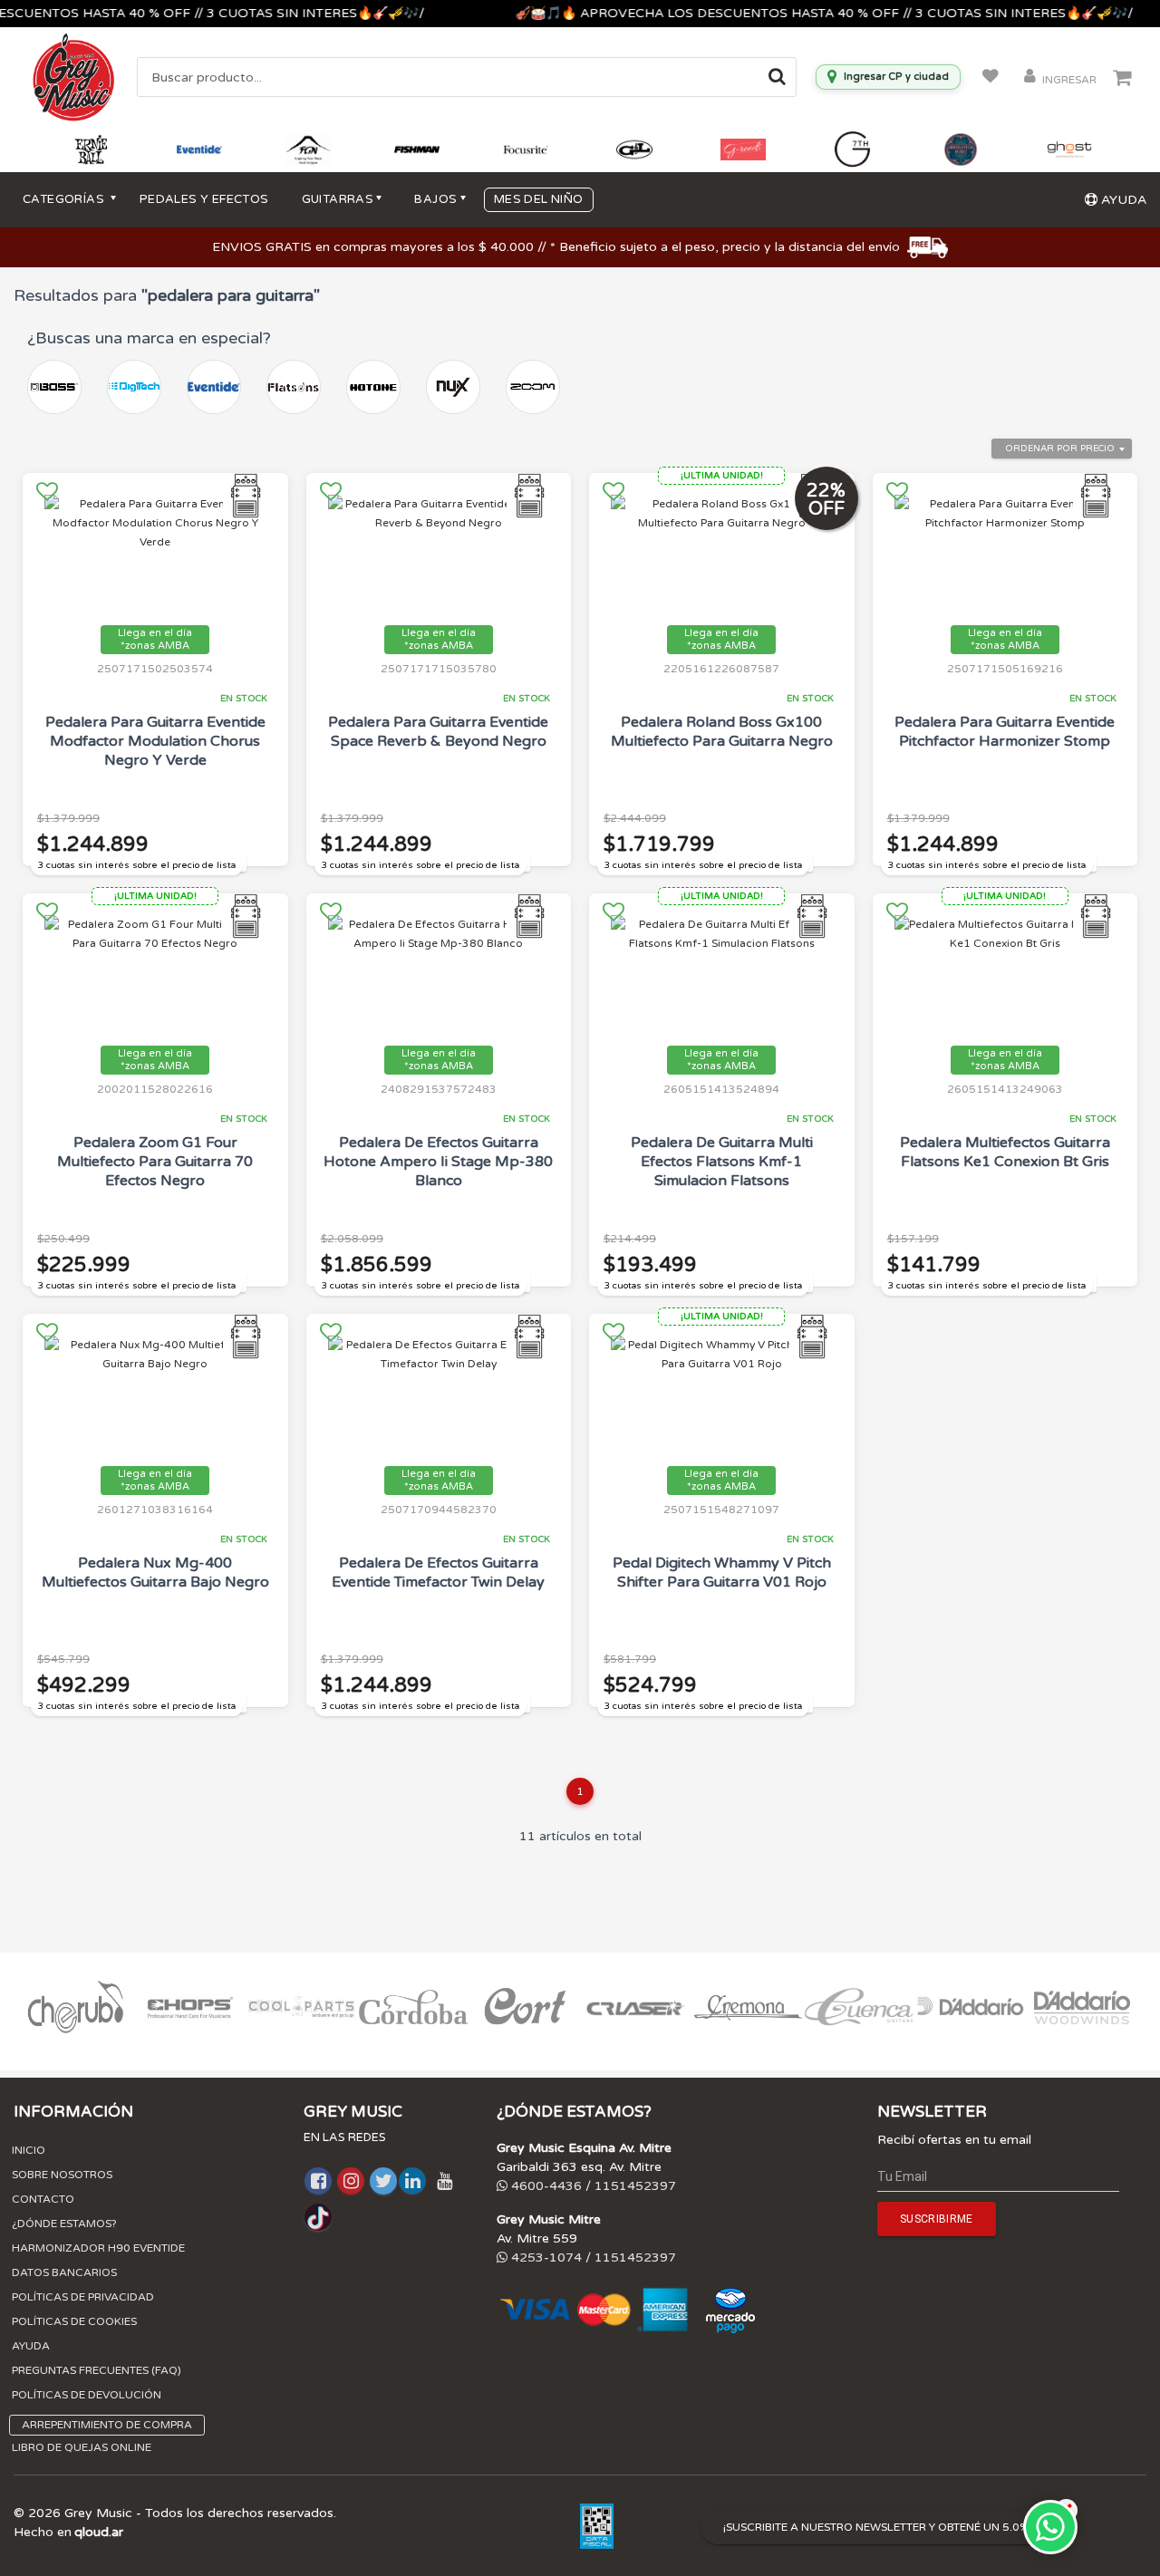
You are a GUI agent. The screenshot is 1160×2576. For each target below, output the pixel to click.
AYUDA (1122, 200)
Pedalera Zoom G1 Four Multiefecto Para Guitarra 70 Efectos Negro (155, 1162)
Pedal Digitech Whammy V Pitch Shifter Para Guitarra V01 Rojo (722, 1573)
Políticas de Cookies (74, 2321)
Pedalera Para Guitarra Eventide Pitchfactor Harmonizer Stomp (1005, 732)
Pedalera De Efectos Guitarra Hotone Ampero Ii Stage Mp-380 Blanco (438, 1162)
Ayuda (31, 2346)
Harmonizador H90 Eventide (98, 2248)
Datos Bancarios (64, 2272)
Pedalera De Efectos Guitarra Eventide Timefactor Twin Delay (438, 1573)
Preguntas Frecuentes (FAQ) (97, 2370)
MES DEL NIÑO (539, 199)
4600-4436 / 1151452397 (592, 2186)
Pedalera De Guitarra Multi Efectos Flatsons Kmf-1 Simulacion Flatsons (722, 1162)
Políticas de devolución (87, 2395)
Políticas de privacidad (83, 2297)
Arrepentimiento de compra (107, 2425)
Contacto (43, 2199)
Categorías (65, 199)
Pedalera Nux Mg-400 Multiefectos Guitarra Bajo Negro (155, 1573)
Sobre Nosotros (62, 2175)
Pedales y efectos (204, 199)
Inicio (29, 2150)
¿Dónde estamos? (64, 2224)
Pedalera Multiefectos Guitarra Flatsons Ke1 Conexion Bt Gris (1005, 1152)
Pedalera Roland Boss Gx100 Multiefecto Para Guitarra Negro (722, 732)
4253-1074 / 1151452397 (592, 2258)
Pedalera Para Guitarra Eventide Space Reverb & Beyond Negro (438, 732)
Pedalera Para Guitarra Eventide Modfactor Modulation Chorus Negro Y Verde (155, 741)
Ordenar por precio (1060, 449)
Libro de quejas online (82, 2447)
